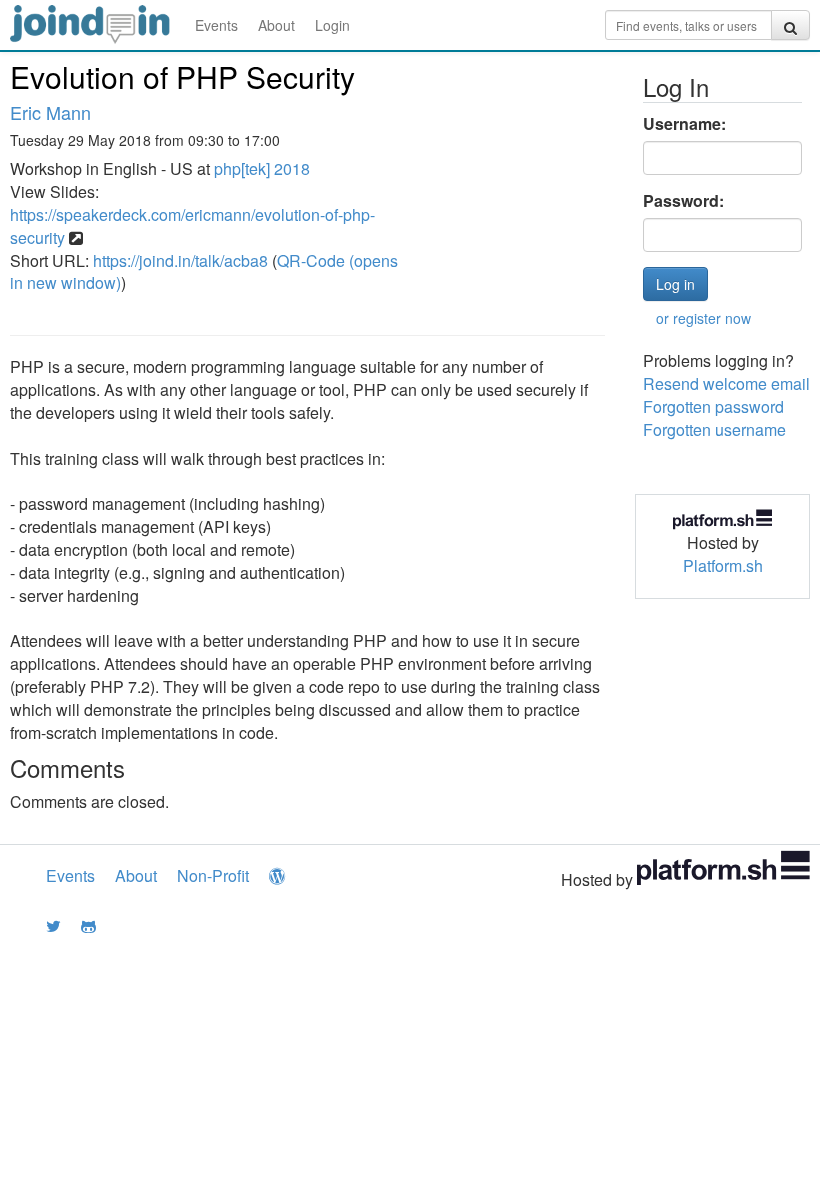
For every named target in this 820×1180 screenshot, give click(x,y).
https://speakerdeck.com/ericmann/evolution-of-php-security (192, 226)
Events (216, 25)
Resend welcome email (726, 383)
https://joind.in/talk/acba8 (180, 260)
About (276, 25)
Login (332, 25)
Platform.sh (723, 565)
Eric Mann (50, 112)
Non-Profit (213, 875)
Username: (684, 124)
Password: (683, 201)
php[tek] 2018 (262, 168)
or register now (703, 318)
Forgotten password (713, 406)
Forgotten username (714, 429)
